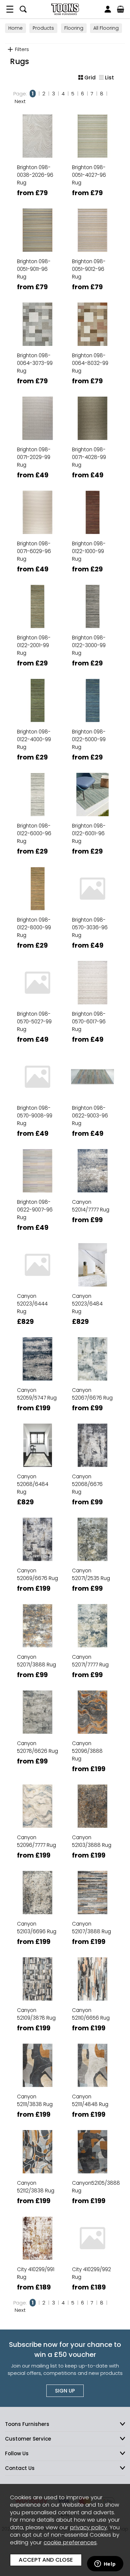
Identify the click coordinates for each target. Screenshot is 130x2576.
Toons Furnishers (65, 9)
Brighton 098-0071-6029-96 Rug (34, 551)
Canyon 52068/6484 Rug (33, 1484)
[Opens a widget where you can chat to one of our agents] (105, 2564)
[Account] (108, 9)
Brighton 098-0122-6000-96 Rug (34, 833)
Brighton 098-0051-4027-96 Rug (89, 175)
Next (20, 101)
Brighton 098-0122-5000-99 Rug (89, 739)
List (109, 78)
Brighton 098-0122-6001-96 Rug (89, 833)
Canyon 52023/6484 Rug (87, 1304)
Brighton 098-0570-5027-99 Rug (34, 1021)
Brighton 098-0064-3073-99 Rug (35, 363)
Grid (90, 78)
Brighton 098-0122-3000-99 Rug (89, 645)
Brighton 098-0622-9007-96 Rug (35, 1210)
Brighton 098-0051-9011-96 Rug (34, 269)
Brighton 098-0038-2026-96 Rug (35, 175)
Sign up (65, 2391)
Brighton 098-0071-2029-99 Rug (34, 457)
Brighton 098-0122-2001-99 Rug (34, 645)
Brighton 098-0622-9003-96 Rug (90, 1116)
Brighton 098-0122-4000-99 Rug (34, 739)
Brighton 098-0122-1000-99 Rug (89, 551)
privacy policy (88, 2527)
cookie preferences (70, 2542)
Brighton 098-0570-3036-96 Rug (90, 927)
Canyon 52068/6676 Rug (87, 1484)
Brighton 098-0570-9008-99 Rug (35, 1116)
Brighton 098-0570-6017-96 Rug (89, 1021)
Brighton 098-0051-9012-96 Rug (89, 269)
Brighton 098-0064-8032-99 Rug (90, 363)
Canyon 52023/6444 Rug (32, 1304)
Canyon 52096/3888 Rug (87, 1751)
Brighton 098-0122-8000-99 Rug (34, 927)
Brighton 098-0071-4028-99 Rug (89, 457)
